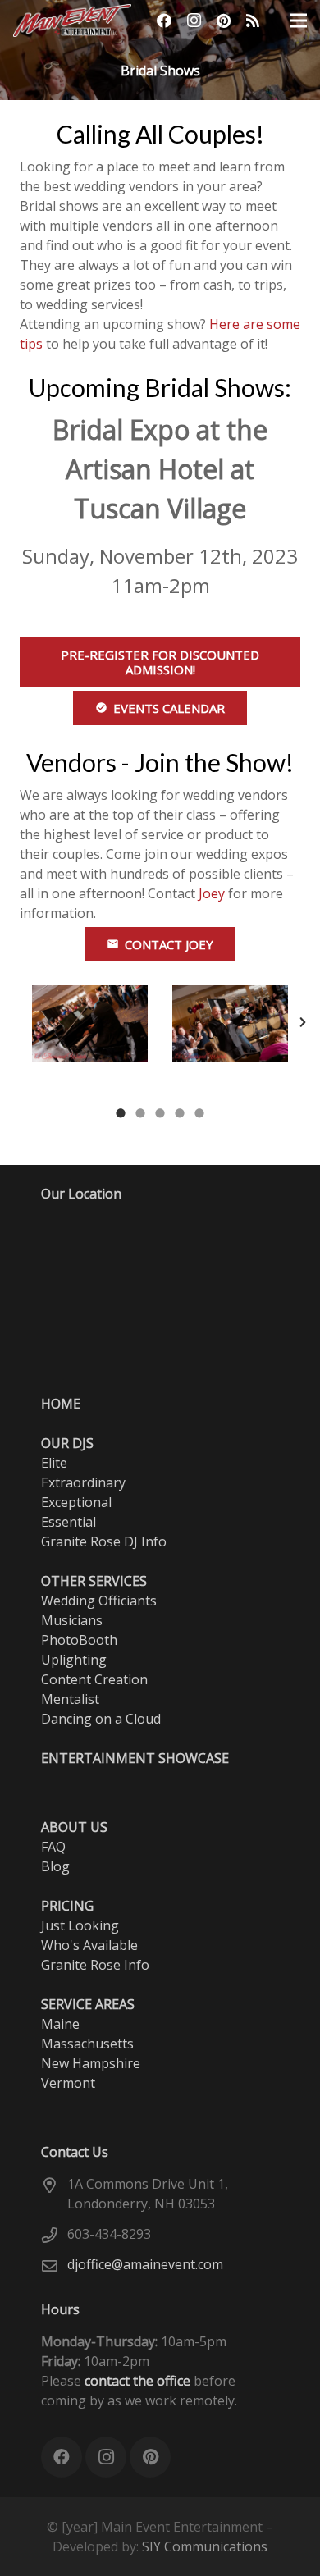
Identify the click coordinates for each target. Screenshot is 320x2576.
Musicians (72, 1620)
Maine (60, 2024)
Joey (212, 893)
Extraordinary (83, 1482)
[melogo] (72, 21)
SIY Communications (205, 2546)
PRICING (67, 1906)
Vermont (68, 2083)
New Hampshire (91, 2063)
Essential (69, 1522)
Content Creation (94, 1679)
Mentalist (70, 1699)
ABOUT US (74, 1827)
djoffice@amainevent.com (145, 2264)
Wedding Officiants (99, 1601)
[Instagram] (194, 21)
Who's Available (89, 1945)
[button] (34, 1022)
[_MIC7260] (90, 1024)
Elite (54, 1463)
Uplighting (74, 1660)
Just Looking (80, 1925)
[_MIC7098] (230, 1024)
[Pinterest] (223, 21)
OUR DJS (67, 1443)
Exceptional (76, 1502)
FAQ (53, 1847)
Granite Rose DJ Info (104, 1541)
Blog (55, 1866)
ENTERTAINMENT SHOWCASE (135, 1758)
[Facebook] (164, 21)
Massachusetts (87, 2044)
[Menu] (299, 21)
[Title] (253, 21)
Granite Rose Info (95, 1965)
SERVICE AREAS (88, 2004)
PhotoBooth (79, 1640)
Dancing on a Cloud (101, 1719)
